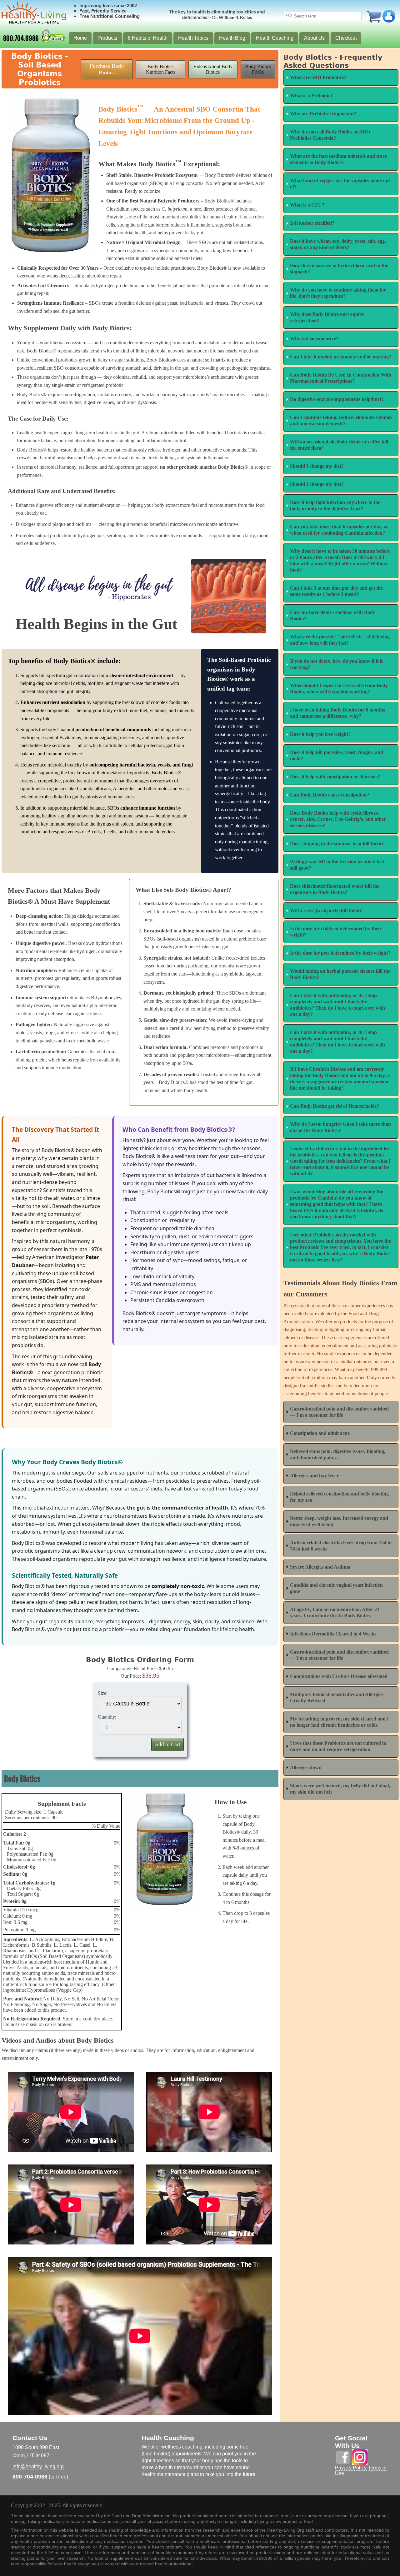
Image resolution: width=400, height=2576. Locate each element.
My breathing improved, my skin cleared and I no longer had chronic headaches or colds (339, 1722)
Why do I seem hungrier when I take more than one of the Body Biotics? (340, 1127)
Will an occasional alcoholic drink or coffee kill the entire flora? (339, 445)
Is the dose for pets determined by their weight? (340, 953)
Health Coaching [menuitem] (275, 38)
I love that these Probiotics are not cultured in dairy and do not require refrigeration (338, 1746)
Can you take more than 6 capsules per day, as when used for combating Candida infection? (339, 530)
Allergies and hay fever (314, 1476)
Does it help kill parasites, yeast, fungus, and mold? (337, 755)
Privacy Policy (351, 2468)
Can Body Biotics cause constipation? (330, 795)
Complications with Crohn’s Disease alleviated (339, 1676)
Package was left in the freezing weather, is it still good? (337, 865)
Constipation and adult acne (320, 1433)
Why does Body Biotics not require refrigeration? (327, 317)
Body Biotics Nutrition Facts (161, 69)
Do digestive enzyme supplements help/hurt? (337, 399)
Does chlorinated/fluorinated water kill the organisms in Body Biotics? (335, 889)
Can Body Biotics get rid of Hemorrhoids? (335, 1106)
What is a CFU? (307, 205)
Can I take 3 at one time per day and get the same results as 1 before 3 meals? (336, 591)
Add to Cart (167, 1744)
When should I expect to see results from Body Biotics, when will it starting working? (339, 689)
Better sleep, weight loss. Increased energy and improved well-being (339, 1521)
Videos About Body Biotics (213, 69)
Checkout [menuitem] (346, 38)
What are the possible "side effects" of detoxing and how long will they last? (340, 640)
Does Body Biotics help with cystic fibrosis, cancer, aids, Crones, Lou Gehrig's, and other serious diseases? (338, 819)
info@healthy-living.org (38, 2466)
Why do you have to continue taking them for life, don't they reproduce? (338, 293)
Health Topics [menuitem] (193, 38)
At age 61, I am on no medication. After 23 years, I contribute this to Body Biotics (335, 1612)
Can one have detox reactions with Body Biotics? (333, 615)
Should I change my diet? (317, 466)
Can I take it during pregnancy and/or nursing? (341, 357)
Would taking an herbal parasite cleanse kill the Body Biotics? (340, 974)
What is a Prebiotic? (311, 95)
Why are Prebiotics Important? (323, 114)
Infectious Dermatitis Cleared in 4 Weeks (333, 1634)
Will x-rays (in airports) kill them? (326, 910)
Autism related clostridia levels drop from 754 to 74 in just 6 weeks (341, 1546)
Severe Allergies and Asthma (320, 1567)
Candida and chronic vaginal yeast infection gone (336, 1588)
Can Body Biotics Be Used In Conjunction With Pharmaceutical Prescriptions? (341, 378)
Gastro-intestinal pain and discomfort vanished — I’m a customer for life (339, 1412)
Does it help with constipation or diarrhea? (335, 777)
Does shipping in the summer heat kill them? (337, 844)
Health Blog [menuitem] (232, 38)
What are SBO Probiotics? (318, 77)
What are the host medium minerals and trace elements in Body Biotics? (338, 159)
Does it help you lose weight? (320, 734)
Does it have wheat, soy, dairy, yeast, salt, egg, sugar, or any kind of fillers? (338, 244)
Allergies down (306, 1767)
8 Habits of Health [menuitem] (148, 38)
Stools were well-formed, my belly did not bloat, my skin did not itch (340, 1789)
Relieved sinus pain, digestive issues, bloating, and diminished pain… (338, 1454)
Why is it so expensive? (314, 339)
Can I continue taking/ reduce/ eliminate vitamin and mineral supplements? (341, 420)
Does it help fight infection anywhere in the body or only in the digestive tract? (335, 505)
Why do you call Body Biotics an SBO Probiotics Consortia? (330, 135)
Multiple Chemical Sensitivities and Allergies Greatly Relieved (337, 1697)
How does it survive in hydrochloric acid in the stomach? (339, 269)
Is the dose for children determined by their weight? (336, 932)
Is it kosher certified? (312, 223)
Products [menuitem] (107, 38)
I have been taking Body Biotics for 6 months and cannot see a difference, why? (337, 713)
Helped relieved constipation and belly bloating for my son (339, 1497)
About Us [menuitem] (314, 38)
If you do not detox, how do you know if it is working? (336, 664)
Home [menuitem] (80, 38)
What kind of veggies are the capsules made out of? (340, 184)
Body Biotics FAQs (258, 69)
